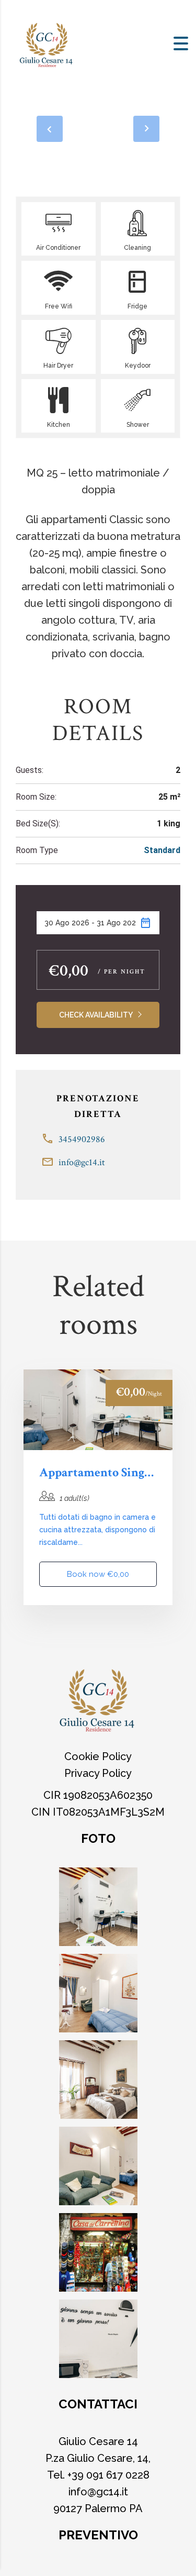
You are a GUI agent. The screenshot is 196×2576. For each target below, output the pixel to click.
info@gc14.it (82, 1162)
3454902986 (82, 1139)
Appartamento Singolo (98, 1473)
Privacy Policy (98, 1773)
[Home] (47, 43)
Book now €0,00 (98, 1574)
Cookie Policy (98, 1756)
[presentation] (50, 129)
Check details (98, 1410)
